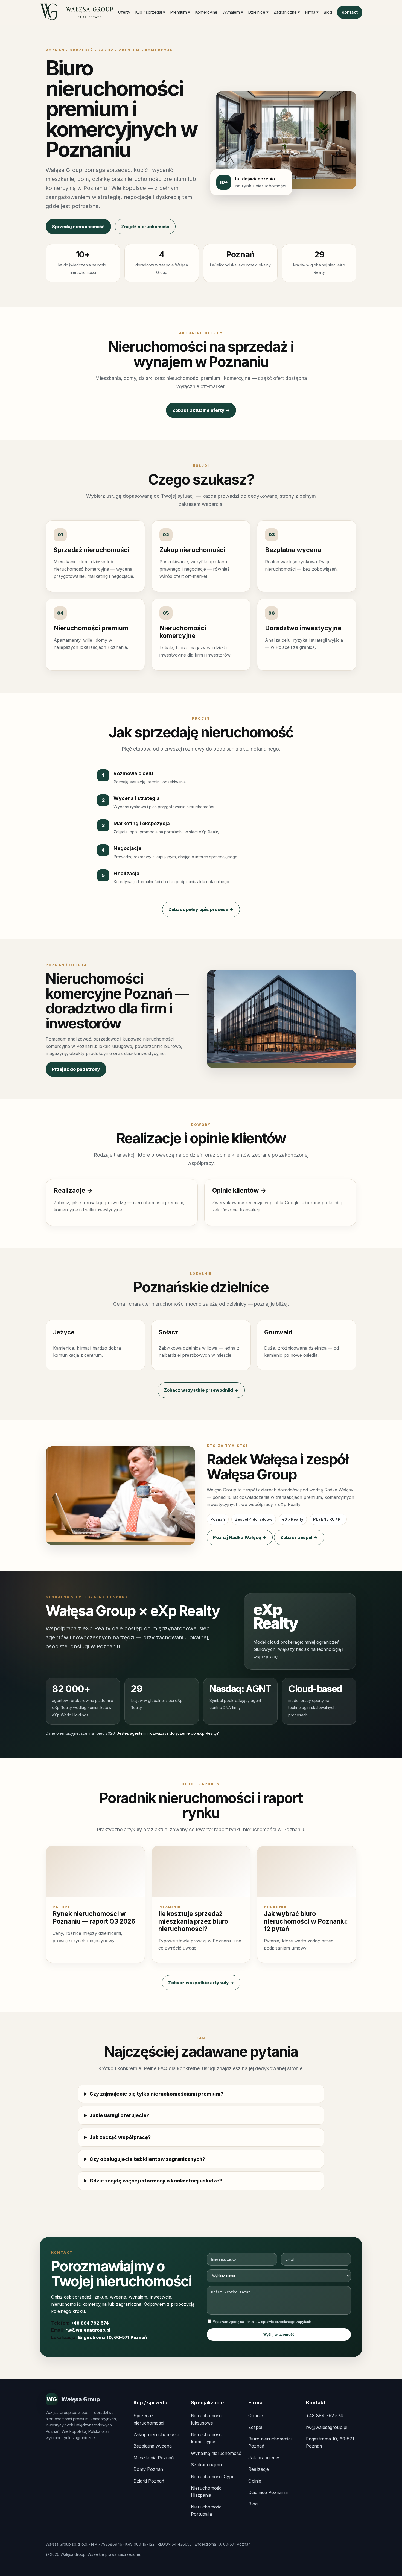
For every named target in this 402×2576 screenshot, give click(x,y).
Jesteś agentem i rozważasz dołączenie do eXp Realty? (168, 1733)
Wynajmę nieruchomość (216, 2453)
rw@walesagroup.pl (88, 2330)
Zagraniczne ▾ (287, 12)
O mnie (256, 2416)
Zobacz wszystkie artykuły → (201, 1983)
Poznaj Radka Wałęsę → (240, 1537)
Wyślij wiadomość (279, 2335)
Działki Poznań (149, 2481)
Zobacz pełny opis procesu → (201, 909)
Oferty (124, 12)
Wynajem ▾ (233, 12)
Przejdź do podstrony (76, 1069)
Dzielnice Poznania (268, 2492)
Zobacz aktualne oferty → (201, 410)
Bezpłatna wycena (153, 2446)
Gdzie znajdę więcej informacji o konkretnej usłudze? (156, 2181)
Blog (328, 12)
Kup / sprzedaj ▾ (150, 12)
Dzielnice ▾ (258, 12)
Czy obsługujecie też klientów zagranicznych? (147, 2159)
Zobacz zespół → (299, 1537)
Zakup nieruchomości (156, 2434)
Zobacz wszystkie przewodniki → (201, 1390)
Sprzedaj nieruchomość (78, 227)
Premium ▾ (180, 12)
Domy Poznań (148, 2469)
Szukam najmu (206, 2465)
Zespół (255, 2427)
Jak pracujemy (264, 2458)
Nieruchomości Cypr (212, 2477)
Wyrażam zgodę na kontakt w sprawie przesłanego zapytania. (262, 2322)
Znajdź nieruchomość (145, 227)
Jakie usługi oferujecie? (119, 2115)
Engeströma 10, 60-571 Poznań (113, 2337)
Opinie (255, 2481)
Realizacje (259, 2469)
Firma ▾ (312, 12)
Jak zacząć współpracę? (120, 2137)
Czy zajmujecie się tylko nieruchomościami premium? (156, 2094)
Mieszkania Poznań (154, 2458)
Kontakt (350, 12)
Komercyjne (206, 12)
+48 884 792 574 (90, 2323)
